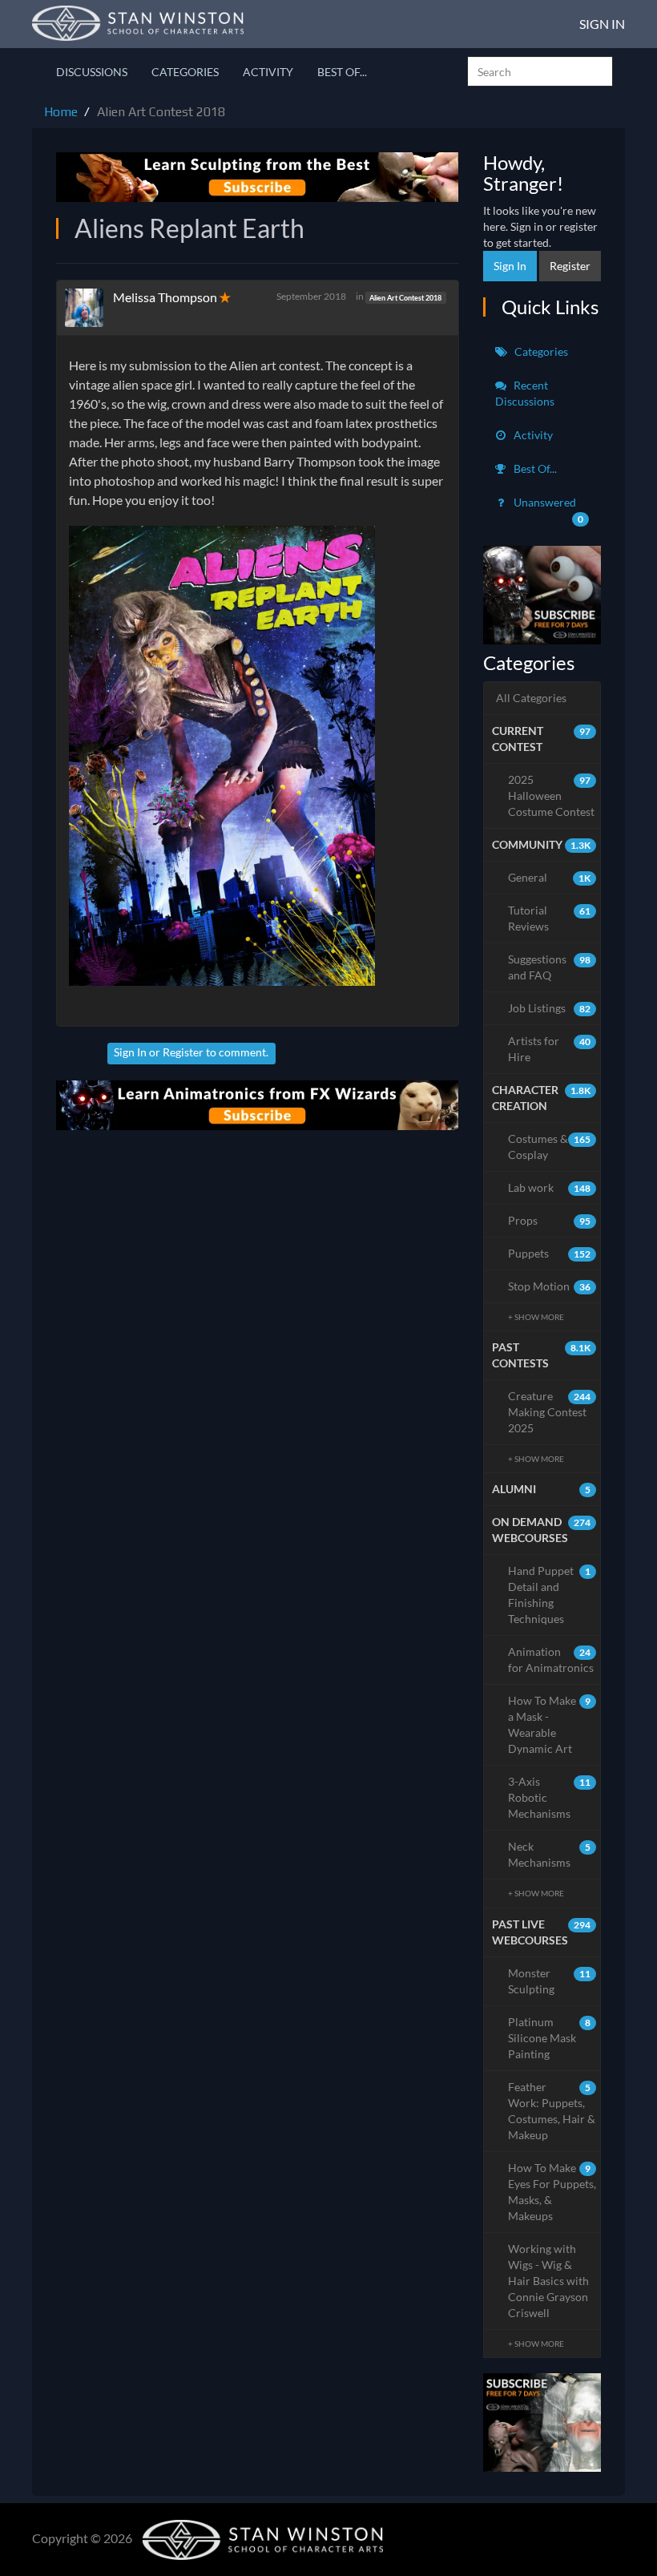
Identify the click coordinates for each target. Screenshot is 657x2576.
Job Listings (550, 1008)
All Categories (531, 698)
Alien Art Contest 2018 (405, 297)
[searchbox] (540, 71)
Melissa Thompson (165, 297)
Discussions (92, 72)
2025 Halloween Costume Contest (551, 795)
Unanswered (548, 510)
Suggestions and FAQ (550, 967)
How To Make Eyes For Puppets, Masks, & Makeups (552, 2192)
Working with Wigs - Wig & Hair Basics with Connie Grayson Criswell (548, 2281)
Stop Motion (550, 1286)
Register (183, 1052)
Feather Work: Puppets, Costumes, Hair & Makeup (552, 2111)
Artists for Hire (550, 1049)
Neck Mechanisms (550, 1854)
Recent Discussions (525, 393)
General (550, 877)
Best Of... (342, 72)
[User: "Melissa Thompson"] (89, 308)
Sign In (602, 24)
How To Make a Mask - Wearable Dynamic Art (550, 1724)
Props (550, 1220)
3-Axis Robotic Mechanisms (550, 1797)
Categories (185, 72)
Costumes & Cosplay (550, 1147)
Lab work (550, 1187)
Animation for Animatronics (551, 1659)
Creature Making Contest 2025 (550, 1412)
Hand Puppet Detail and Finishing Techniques (550, 1595)
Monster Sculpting (550, 1981)
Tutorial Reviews (550, 918)
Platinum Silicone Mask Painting (550, 2038)
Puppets (550, 1253)
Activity (268, 72)
